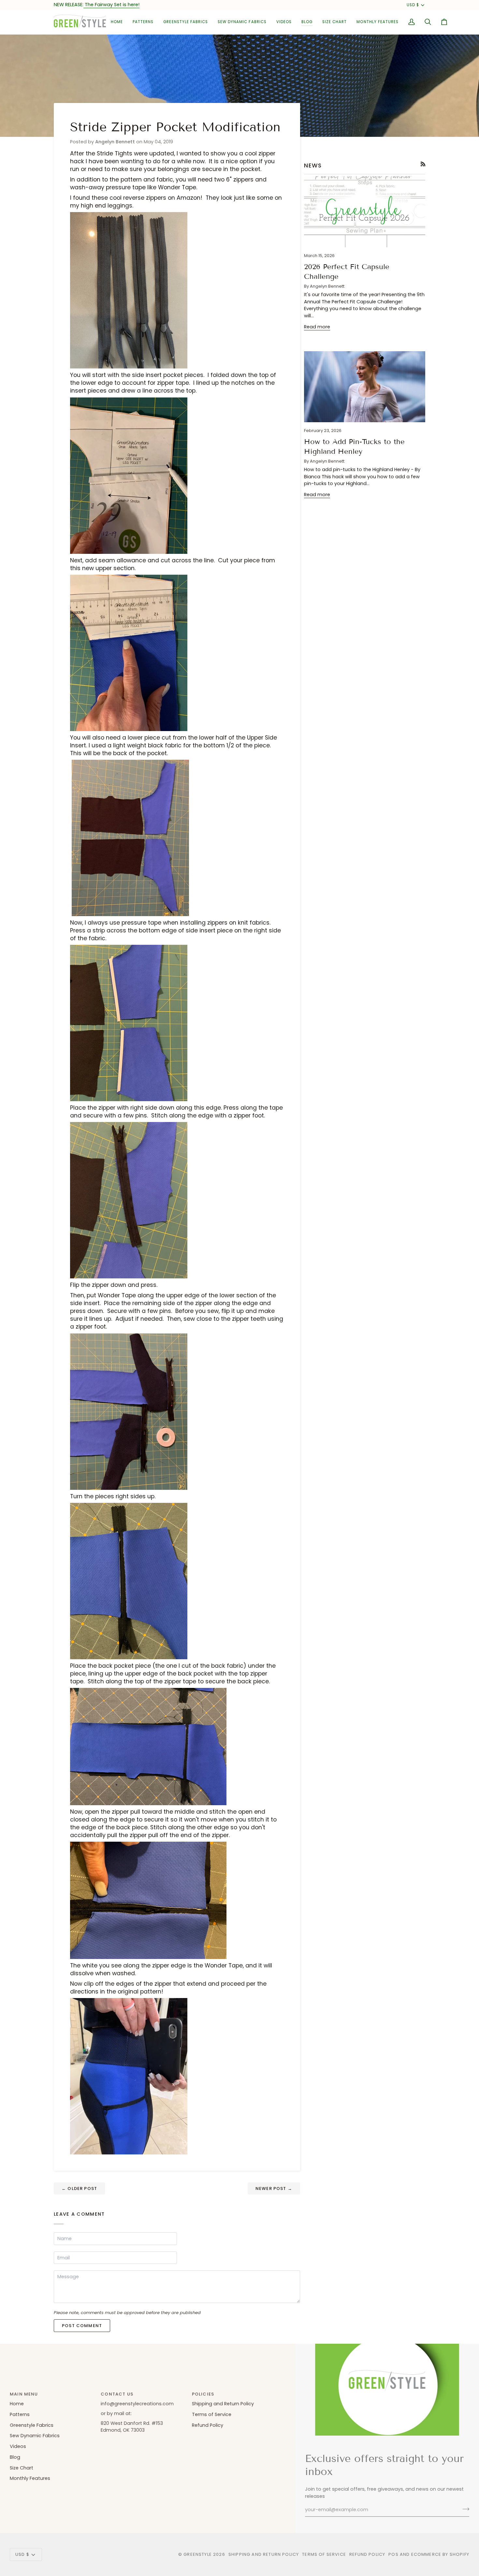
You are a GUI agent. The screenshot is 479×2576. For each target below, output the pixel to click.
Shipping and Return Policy (223, 2404)
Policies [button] (203, 2394)
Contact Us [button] (117, 2394)
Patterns (20, 2414)
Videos (18, 2446)
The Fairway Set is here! (111, 5)
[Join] (464, 2509)
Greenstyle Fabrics (32, 2425)
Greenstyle (198, 2554)
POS (393, 2554)
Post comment (82, 2326)
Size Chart (22, 2468)
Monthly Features (30, 2478)
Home (17, 2404)
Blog (15, 2457)
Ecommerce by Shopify (440, 2554)
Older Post (79, 2188)
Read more (317, 327)
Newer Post (274, 2188)
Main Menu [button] (24, 2394)
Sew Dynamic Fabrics (35, 2436)
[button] (143, 22)
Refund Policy (208, 2425)
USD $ (413, 5)
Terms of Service (212, 2414)
